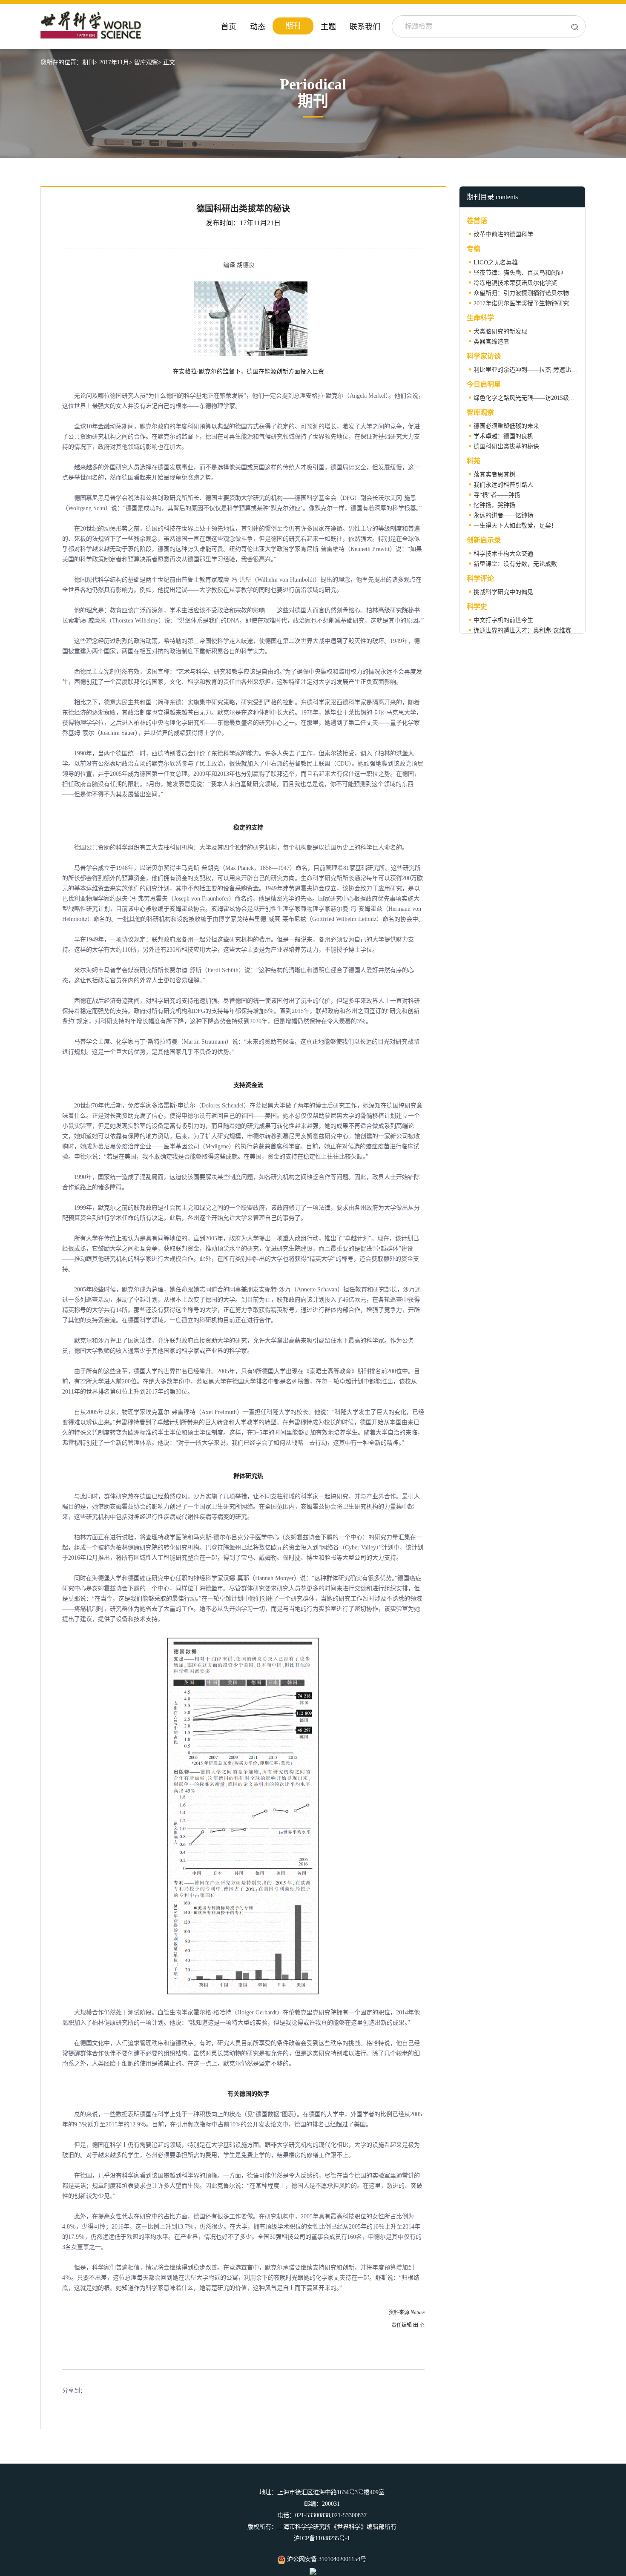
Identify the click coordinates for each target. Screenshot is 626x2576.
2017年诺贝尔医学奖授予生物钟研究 (521, 303)
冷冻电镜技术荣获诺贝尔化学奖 (515, 283)
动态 (258, 27)
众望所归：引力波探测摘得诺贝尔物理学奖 (530, 293)
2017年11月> (116, 62)
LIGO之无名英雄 (496, 262)
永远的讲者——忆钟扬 (503, 515)
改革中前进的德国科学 (503, 234)
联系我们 (365, 27)
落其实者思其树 (494, 475)
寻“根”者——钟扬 (497, 495)
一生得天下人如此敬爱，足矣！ (515, 526)
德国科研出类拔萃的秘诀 (506, 446)
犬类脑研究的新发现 (500, 331)
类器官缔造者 (491, 342)
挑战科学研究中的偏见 (503, 592)
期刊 (293, 26)
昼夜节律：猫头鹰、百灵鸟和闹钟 (518, 273)
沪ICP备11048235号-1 (322, 2538)
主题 (328, 27)
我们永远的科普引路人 (503, 485)
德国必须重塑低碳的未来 (506, 426)
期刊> (90, 62)
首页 (229, 27)
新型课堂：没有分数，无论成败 (515, 564)
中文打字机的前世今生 (503, 620)
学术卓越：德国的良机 (503, 436)
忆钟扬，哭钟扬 (494, 505)
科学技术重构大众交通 (503, 554)
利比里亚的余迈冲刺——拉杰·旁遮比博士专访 (534, 370)
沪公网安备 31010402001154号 (326, 2559)
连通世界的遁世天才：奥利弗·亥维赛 (522, 630)
